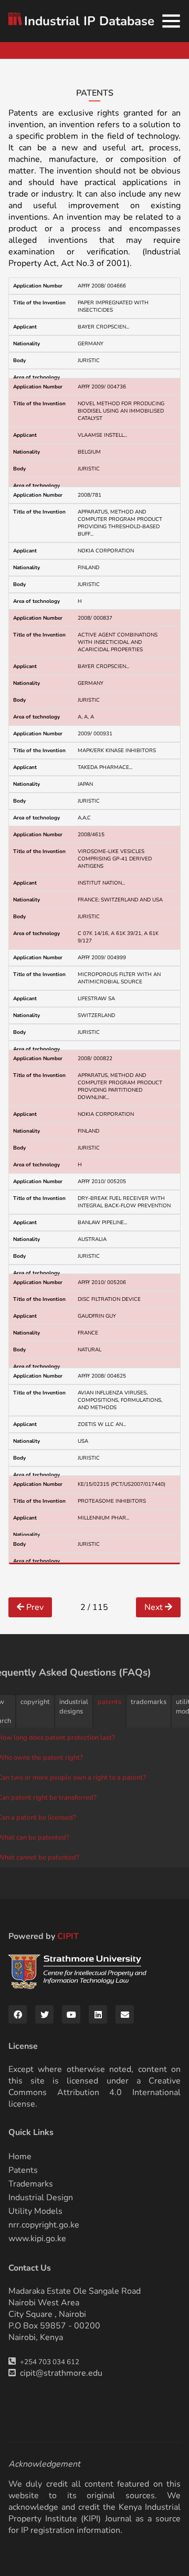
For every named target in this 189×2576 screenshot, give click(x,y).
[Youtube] (71, 2014)
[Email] (125, 2014)
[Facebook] (18, 2014)
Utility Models (35, 2211)
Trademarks (31, 2184)
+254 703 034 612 (50, 2362)
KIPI (91, 2519)
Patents (23, 2170)
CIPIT (68, 1936)
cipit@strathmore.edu (61, 2373)
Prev (34, 1607)
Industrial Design (41, 2198)
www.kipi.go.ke (37, 2239)
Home (20, 2157)
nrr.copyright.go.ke (44, 2225)
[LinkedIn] (98, 2014)
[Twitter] (44, 2014)
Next (155, 1607)
